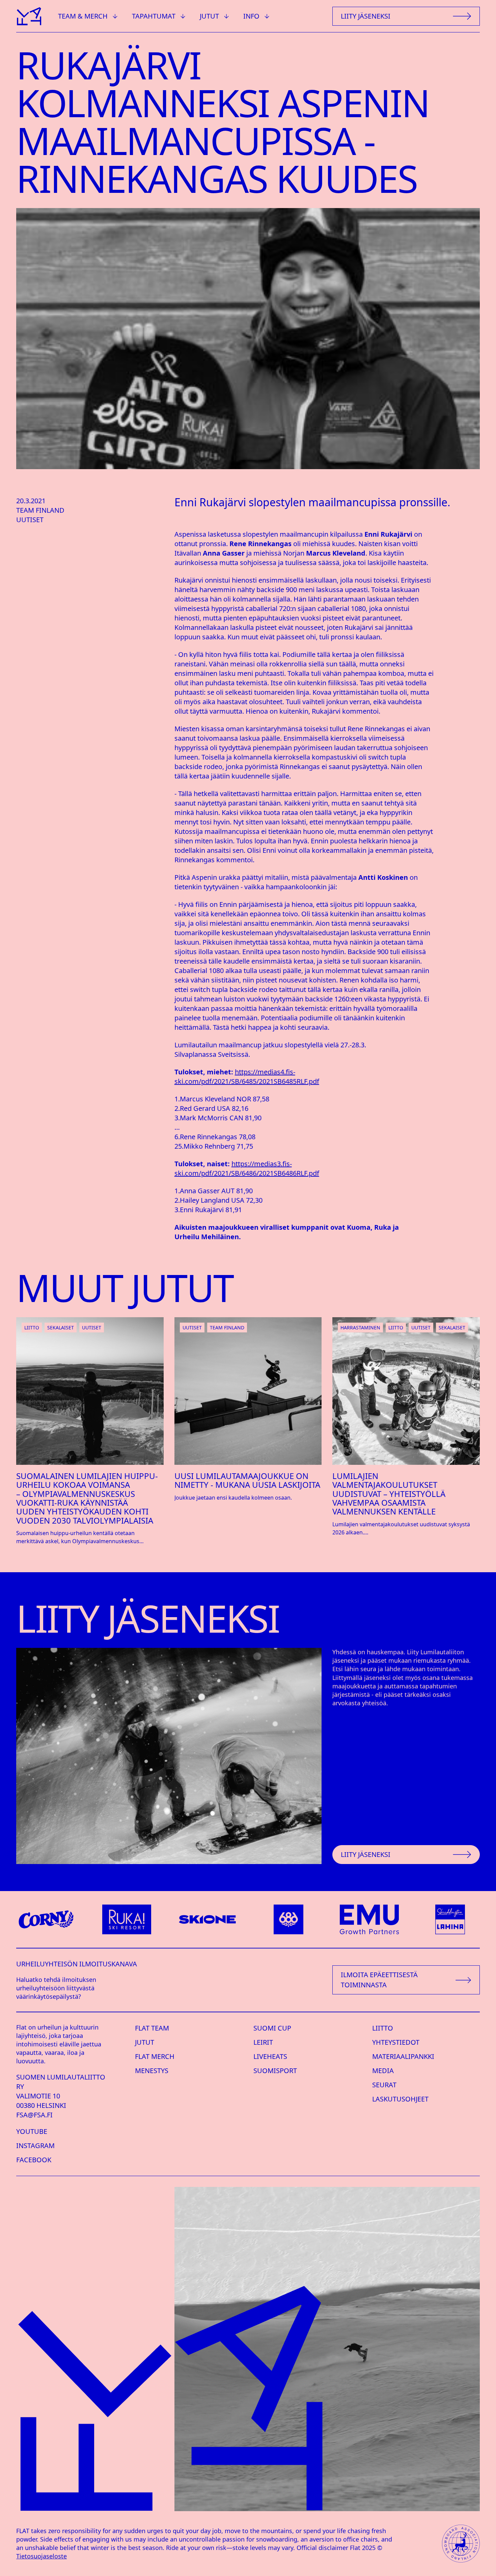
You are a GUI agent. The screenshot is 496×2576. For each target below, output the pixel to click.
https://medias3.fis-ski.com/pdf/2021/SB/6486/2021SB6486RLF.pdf (247, 1168)
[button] (88, 16)
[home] (29, 16)
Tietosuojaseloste (42, 2556)
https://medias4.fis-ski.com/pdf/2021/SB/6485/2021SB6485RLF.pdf (247, 1077)
